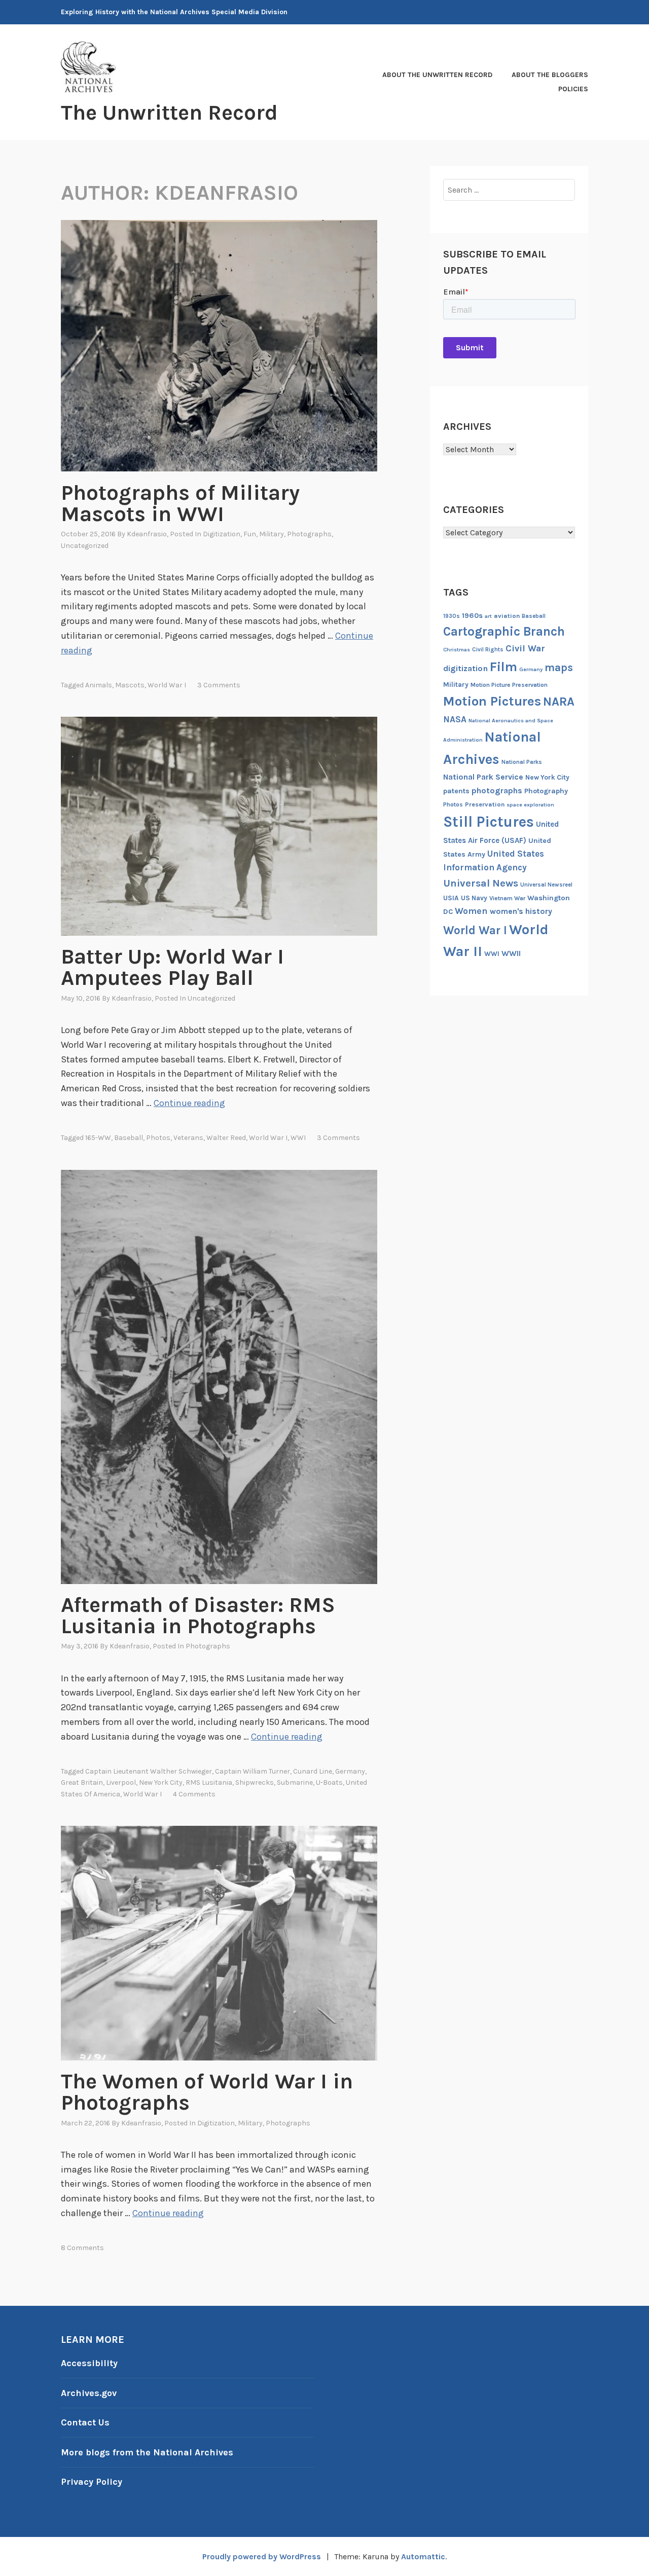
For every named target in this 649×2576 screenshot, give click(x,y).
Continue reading (189, 1103)
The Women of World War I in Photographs (207, 2092)
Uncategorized (85, 546)
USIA (451, 898)
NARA (559, 702)
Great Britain (82, 1782)
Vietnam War (507, 898)
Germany (350, 1771)
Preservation (485, 804)
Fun (250, 534)
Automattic (423, 2556)
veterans (188, 1138)
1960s (472, 616)
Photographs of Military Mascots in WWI (180, 503)
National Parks (522, 762)
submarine (295, 1782)
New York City (161, 1782)
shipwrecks (255, 1782)
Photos (158, 1138)
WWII (511, 953)
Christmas (457, 650)
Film (503, 667)
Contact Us (85, 2422)
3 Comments (219, 685)
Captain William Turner (253, 1771)
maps (559, 668)
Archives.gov (89, 2393)
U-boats (329, 1782)
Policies (573, 89)
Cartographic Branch (504, 631)
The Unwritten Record (169, 113)
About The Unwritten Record (437, 75)
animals (99, 685)
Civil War (525, 649)
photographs (497, 790)
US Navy (474, 898)
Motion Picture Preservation (509, 685)
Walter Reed (226, 1138)
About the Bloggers (550, 75)
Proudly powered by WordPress (262, 2556)
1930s (452, 616)
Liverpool (121, 1782)
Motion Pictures (492, 701)
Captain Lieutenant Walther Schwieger (149, 1771)
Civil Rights (488, 650)
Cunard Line (313, 1771)
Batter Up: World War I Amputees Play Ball (172, 967)
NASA (455, 719)
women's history (521, 911)
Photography (546, 791)
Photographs (309, 534)
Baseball (129, 1138)
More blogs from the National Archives (147, 2452)
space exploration (530, 805)
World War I (167, 685)
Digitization (222, 534)
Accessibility (89, 2363)
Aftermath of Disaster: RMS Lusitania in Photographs (198, 1615)
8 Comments (82, 2248)
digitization (465, 668)
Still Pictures (489, 822)
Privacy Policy (92, 2482)
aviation (507, 616)
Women (471, 911)
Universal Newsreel (546, 885)
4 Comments (194, 1794)
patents (456, 791)
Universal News (481, 883)
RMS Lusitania (209, 1782)
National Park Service (483, 777)
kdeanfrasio (147, 534)
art (488, 616)
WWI (298, 1138)
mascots (130, 685)
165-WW (98, 1138)
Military (272, 534)
